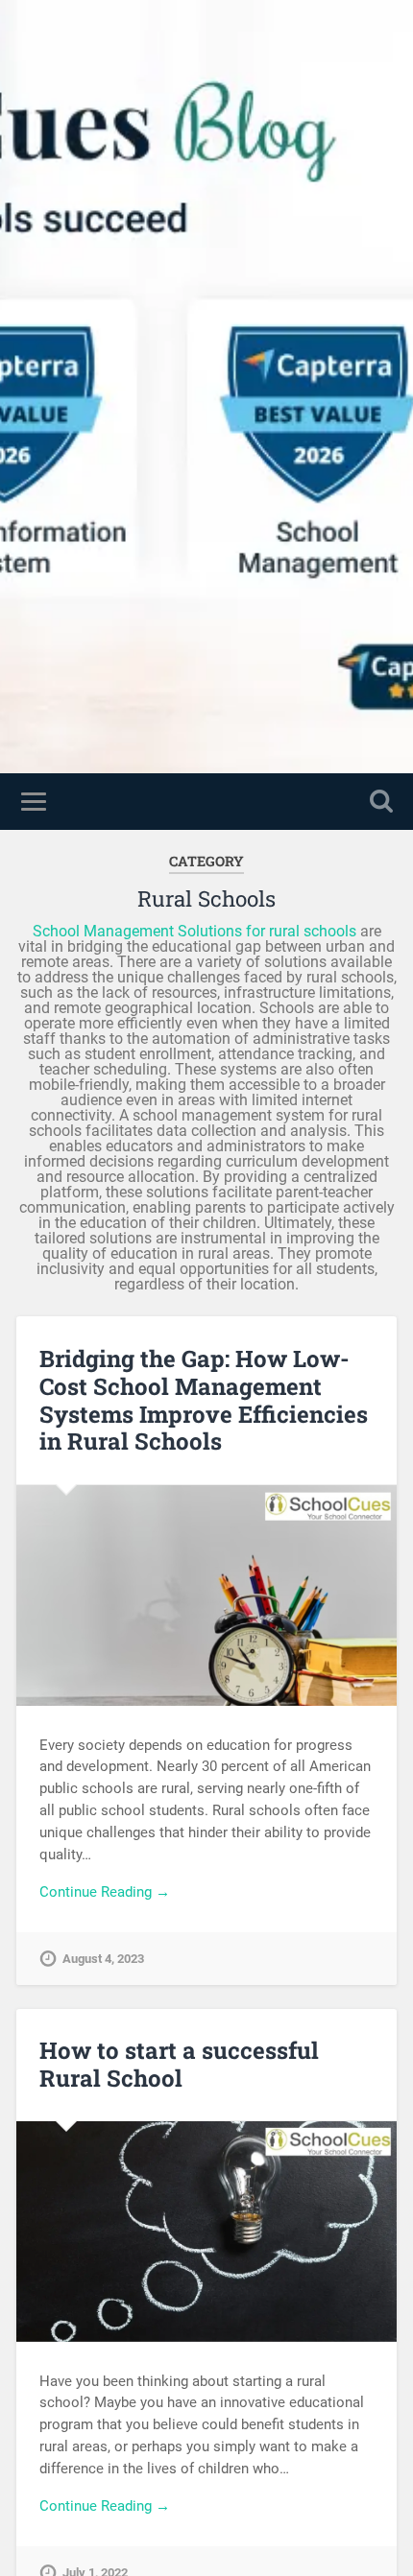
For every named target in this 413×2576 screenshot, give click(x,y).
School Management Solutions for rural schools (194, 931)
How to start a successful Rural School (179, 2064)
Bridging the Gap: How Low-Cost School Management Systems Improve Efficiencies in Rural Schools (204, 1400)
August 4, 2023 (103, 1959)
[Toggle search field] (381, 802)
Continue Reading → (105, 1892)
